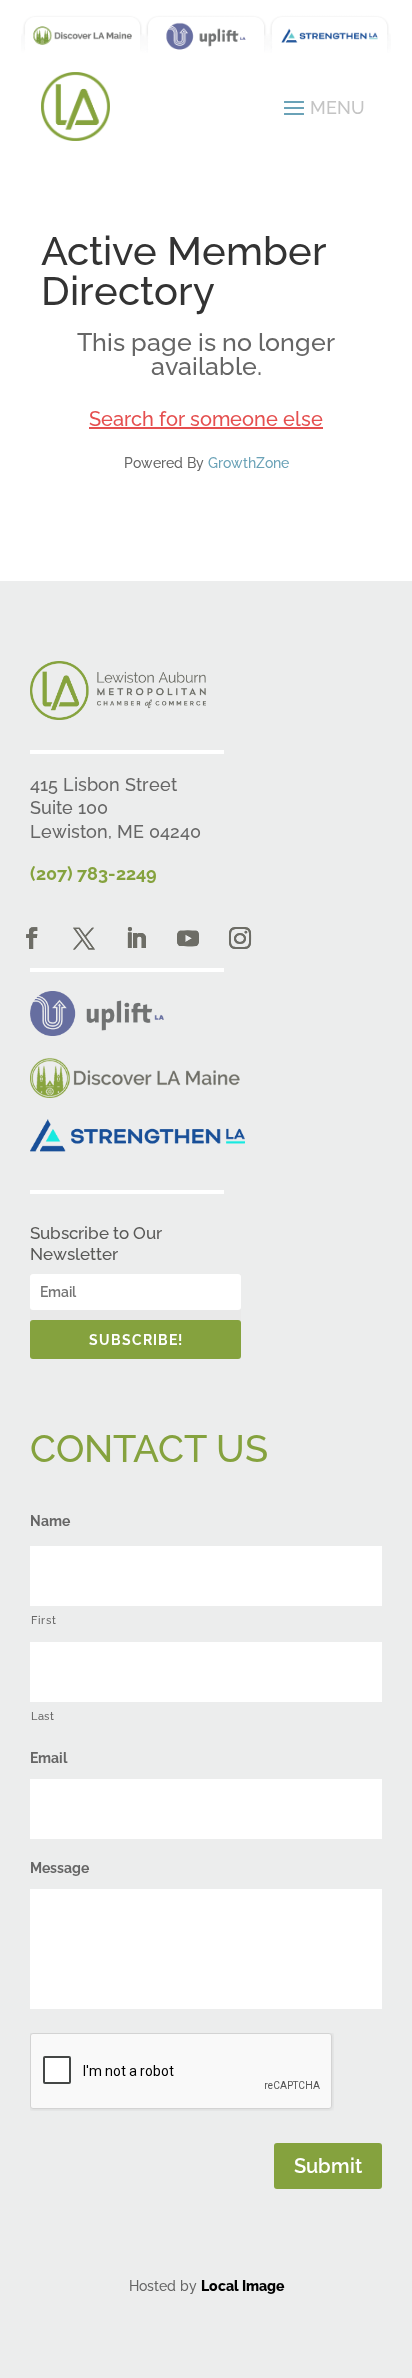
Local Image (242, 2286)
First (43, 1620)
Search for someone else (206, 419)
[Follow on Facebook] (32, 938)
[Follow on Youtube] (188, 938)
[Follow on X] (84, 938)
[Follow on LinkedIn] (136, 938)
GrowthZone (248, 463)
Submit (328, 2166)
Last (43, 1716)
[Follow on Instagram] (240, 938)
